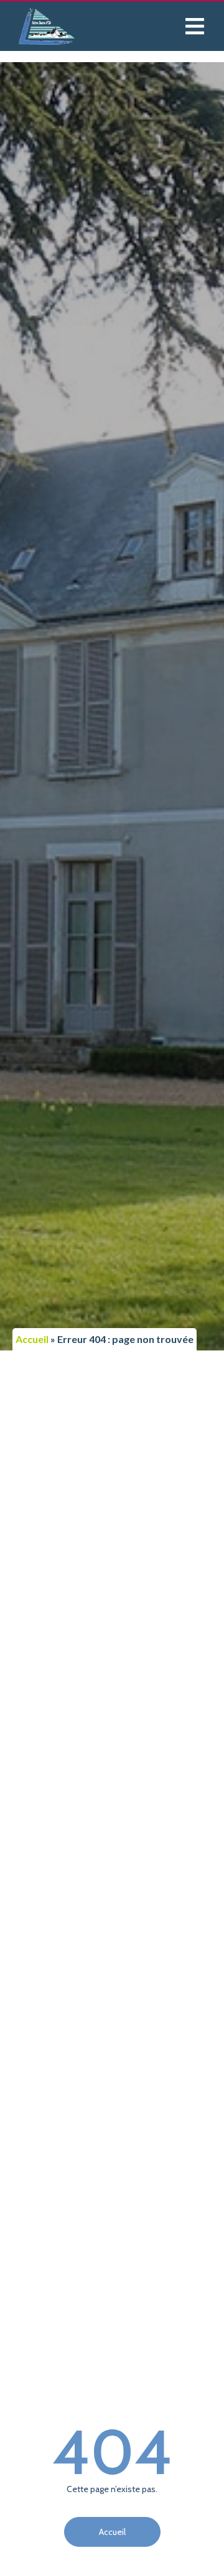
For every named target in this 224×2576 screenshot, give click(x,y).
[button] (194, 26)
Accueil (32, 1339)
